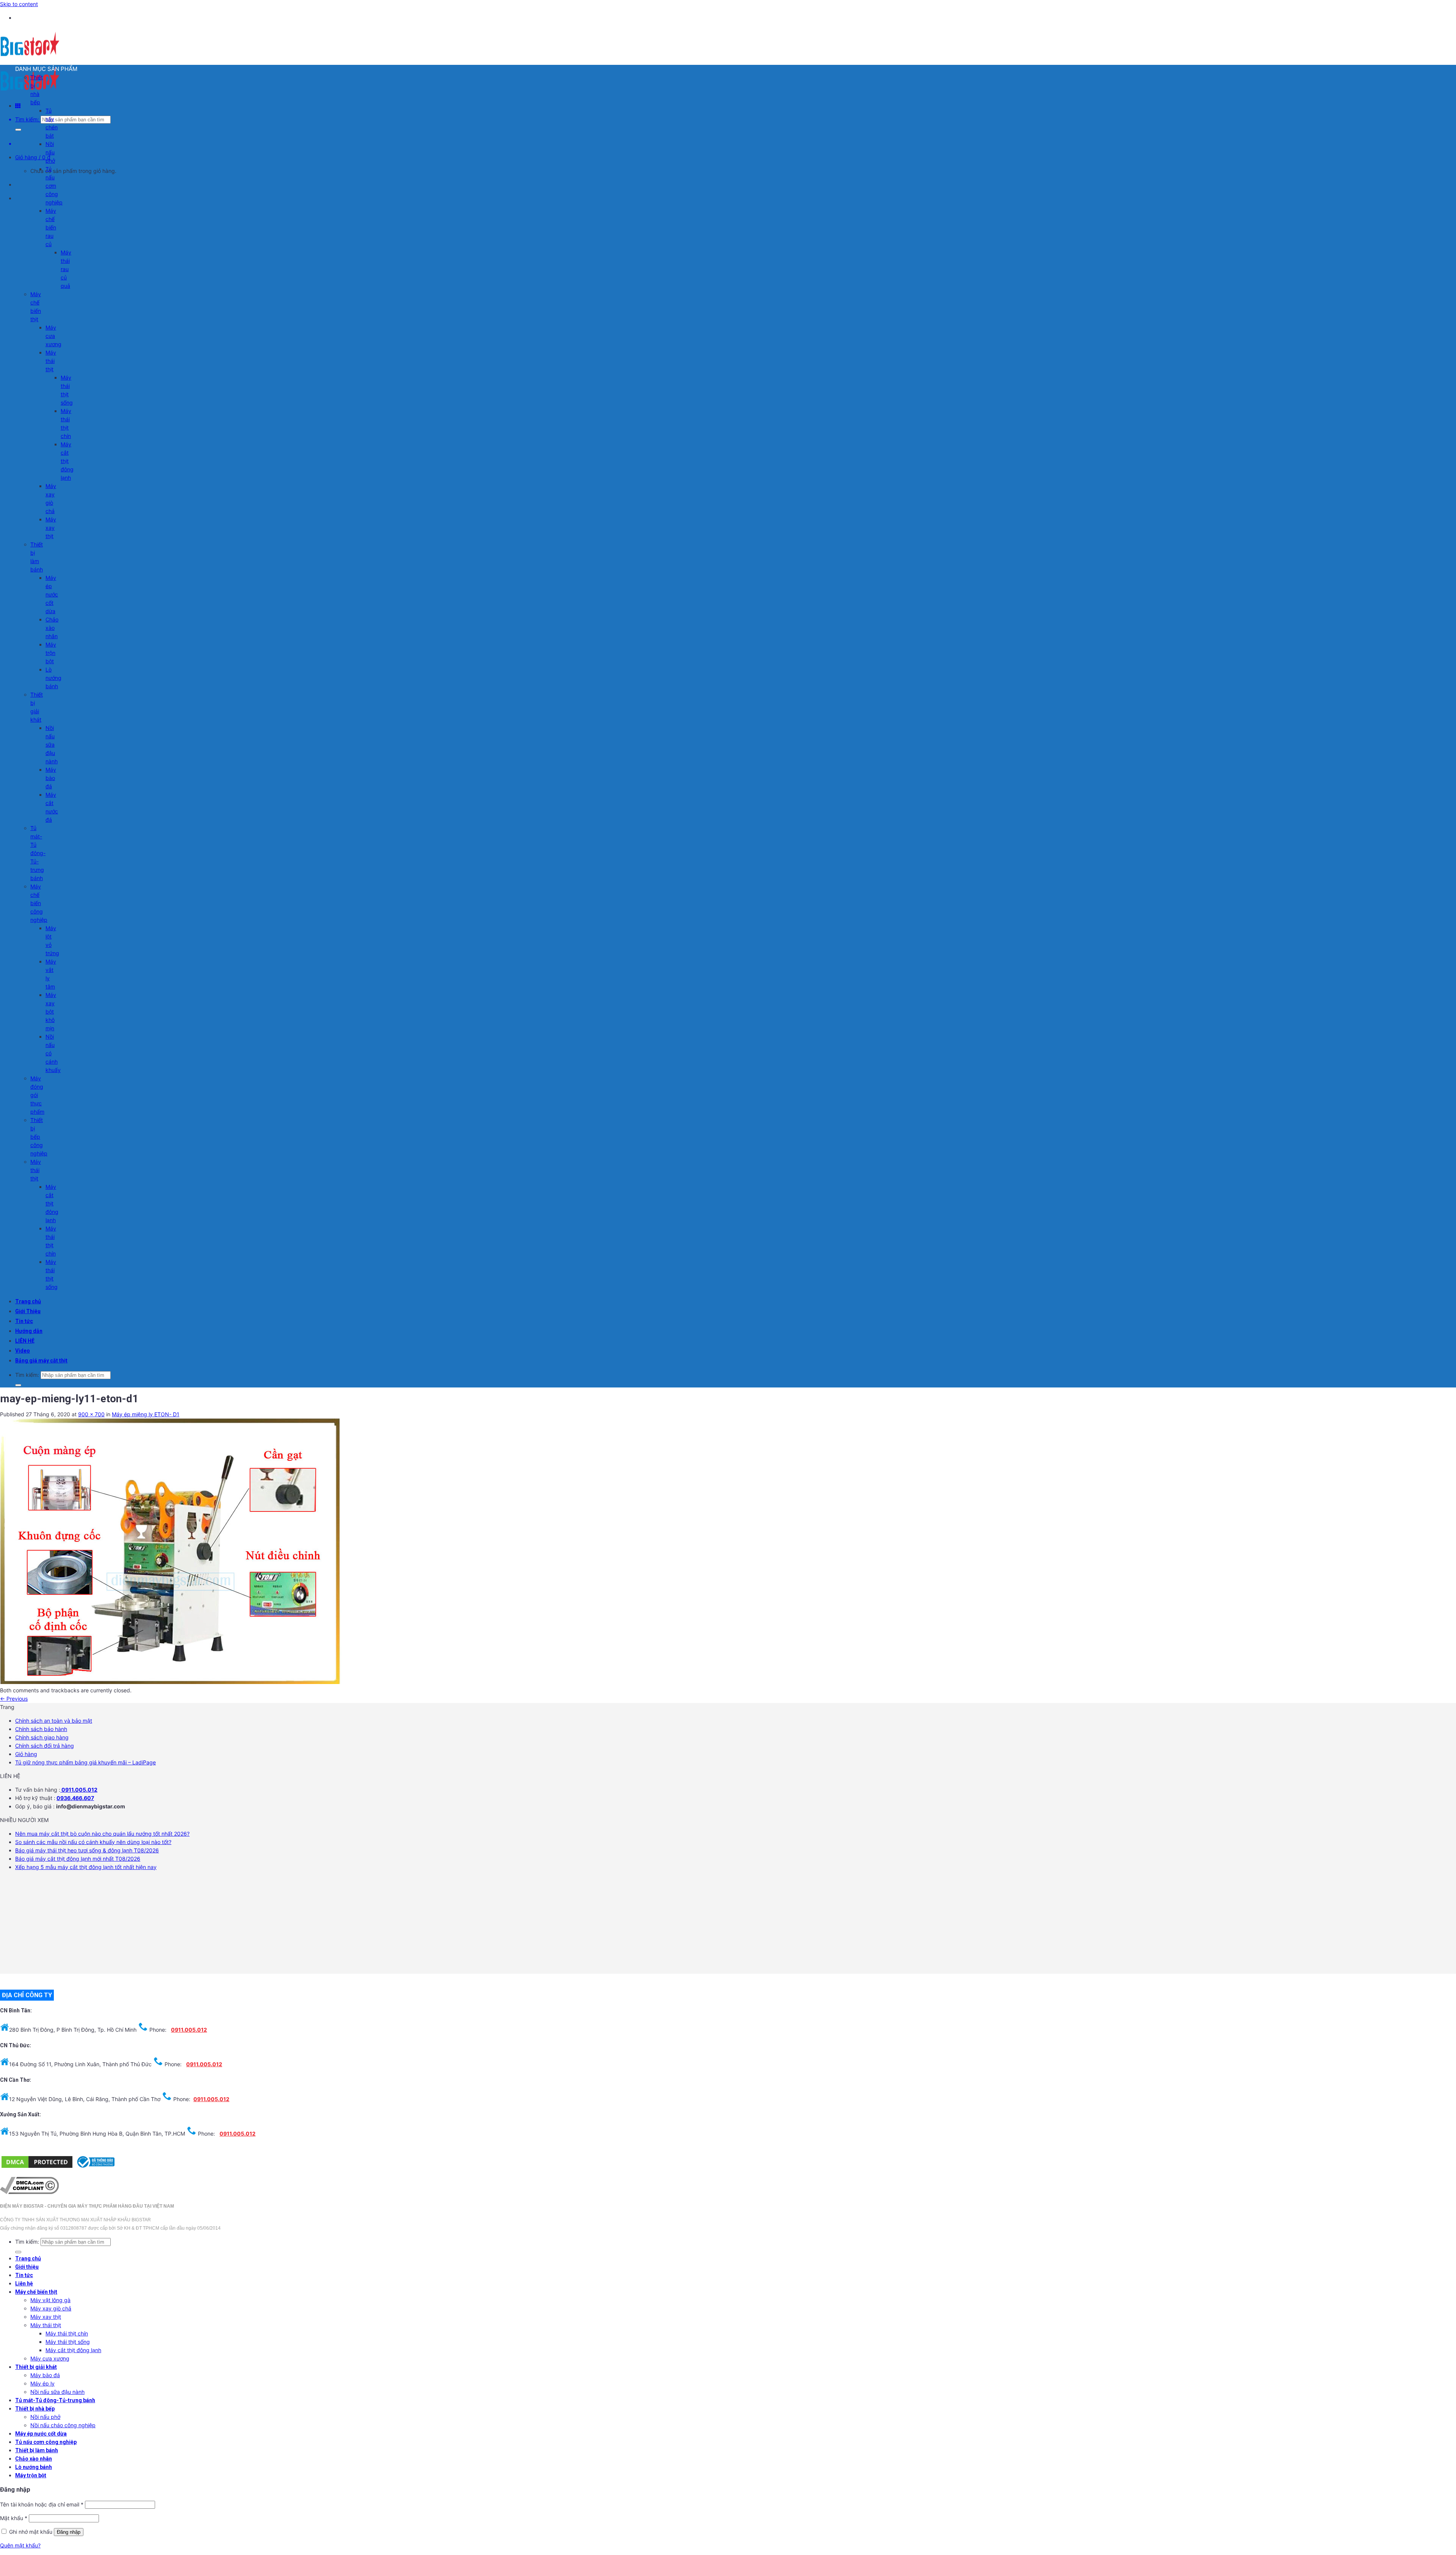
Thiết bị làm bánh (37, 2450)
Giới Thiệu (28, 1311)
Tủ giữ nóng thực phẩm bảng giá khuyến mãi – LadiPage (86, 1762)
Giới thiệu (27, 2267)
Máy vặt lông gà (50, 2300)
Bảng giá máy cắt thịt (41, 1361)
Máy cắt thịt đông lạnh (67, 461)
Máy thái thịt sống (68, 2342)
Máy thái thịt (51, 361)
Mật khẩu (14, 2518)
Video (23, 1351)
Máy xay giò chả (51, 2308)
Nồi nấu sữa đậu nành (52, 745)
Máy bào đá (51, 778)
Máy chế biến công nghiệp (39, 903)
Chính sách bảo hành (41, 1729)
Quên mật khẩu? (20, 2545)
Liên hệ (24, 2283)
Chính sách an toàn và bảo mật (54, 1721)
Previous (14, 1699)
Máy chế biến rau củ (51, 227)
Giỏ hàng (26, 1754)
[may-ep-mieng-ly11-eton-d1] (171, 1682)
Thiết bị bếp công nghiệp (39, 1137)
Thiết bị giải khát (36, 2367)
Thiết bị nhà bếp (35, 2409)
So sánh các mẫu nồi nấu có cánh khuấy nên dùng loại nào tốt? (93, 1842)
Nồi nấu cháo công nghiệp (63, 2425)
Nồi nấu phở (50, 152)
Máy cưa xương (53, 336)
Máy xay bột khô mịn (51, 1011)
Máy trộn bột (51, 653)
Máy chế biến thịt (36, 2292)
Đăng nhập (69, 2532)
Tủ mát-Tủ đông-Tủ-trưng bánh (38, 853)
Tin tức (24, 1321)
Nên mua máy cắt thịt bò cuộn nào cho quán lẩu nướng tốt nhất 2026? (102, 1834)
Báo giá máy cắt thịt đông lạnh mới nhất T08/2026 (78, 1859)
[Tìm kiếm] (18, 130)
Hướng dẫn (29, 1331)
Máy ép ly (42, 2383)
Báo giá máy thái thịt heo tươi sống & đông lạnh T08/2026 (87, 1850)
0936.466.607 (75, 1798)
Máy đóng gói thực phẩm (37, 1095)
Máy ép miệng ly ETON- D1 (146, 1414)
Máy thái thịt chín (67, 2333)
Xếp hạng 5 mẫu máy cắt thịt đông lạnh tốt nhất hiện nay (86, 1867)
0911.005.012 (79, 1790)
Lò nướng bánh (53, 678)
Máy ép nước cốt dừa (52, 594)
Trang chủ (28, 1301)
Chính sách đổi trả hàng (45, 1746)
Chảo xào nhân (52, 628)
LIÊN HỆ (25, 1341)
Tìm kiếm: (27, 119)
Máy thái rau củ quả (66, 269)
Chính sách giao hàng (42, 1737)
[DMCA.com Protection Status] (37, 2167)
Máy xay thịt (51, 528)
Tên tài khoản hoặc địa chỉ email (42, 2504)
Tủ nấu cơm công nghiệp (54, 186)
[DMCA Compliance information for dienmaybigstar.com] (29, 2192)
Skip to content (19, 4)
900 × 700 (91, 1414)
